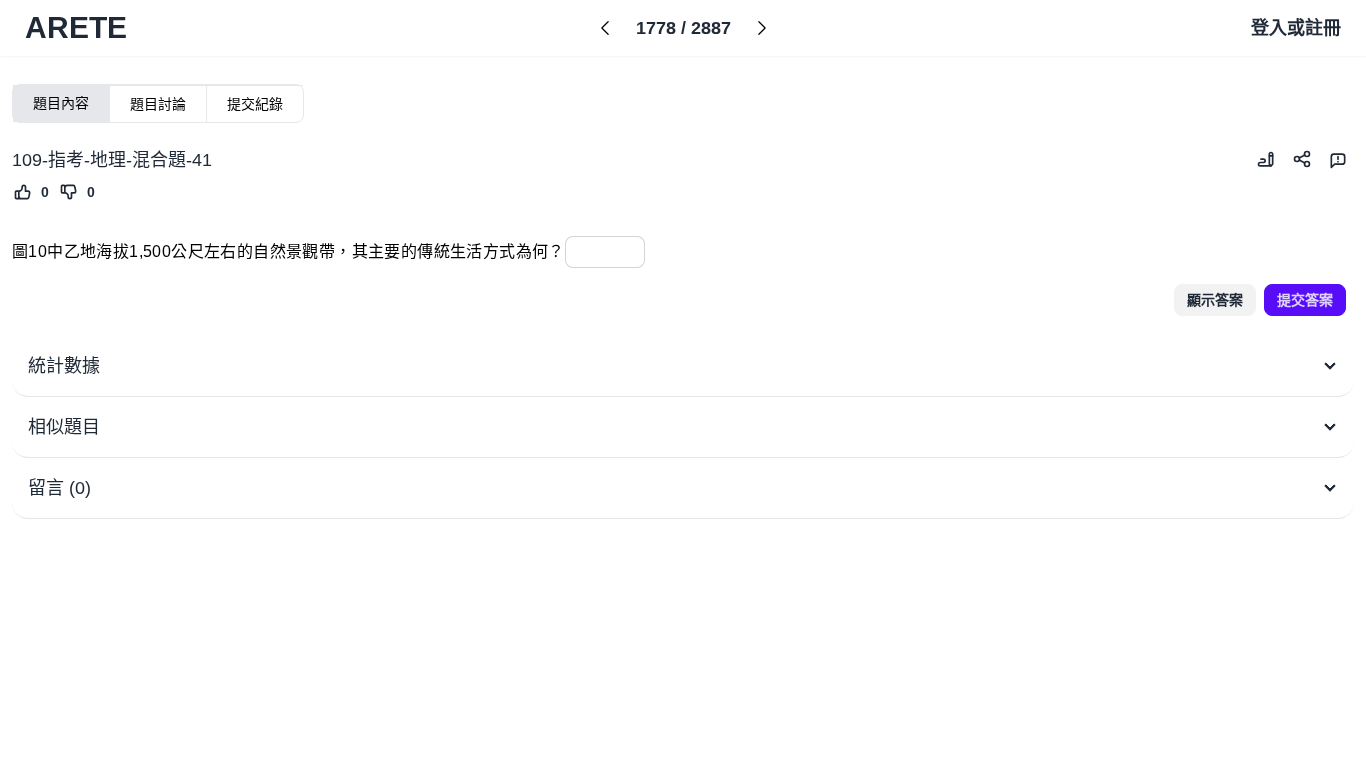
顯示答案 (1215, 300)
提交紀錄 (255, 104)
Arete (76, 27)
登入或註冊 (1296, 28)
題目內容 (61, 103)
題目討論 (158, 104)
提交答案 (1305, 300)
